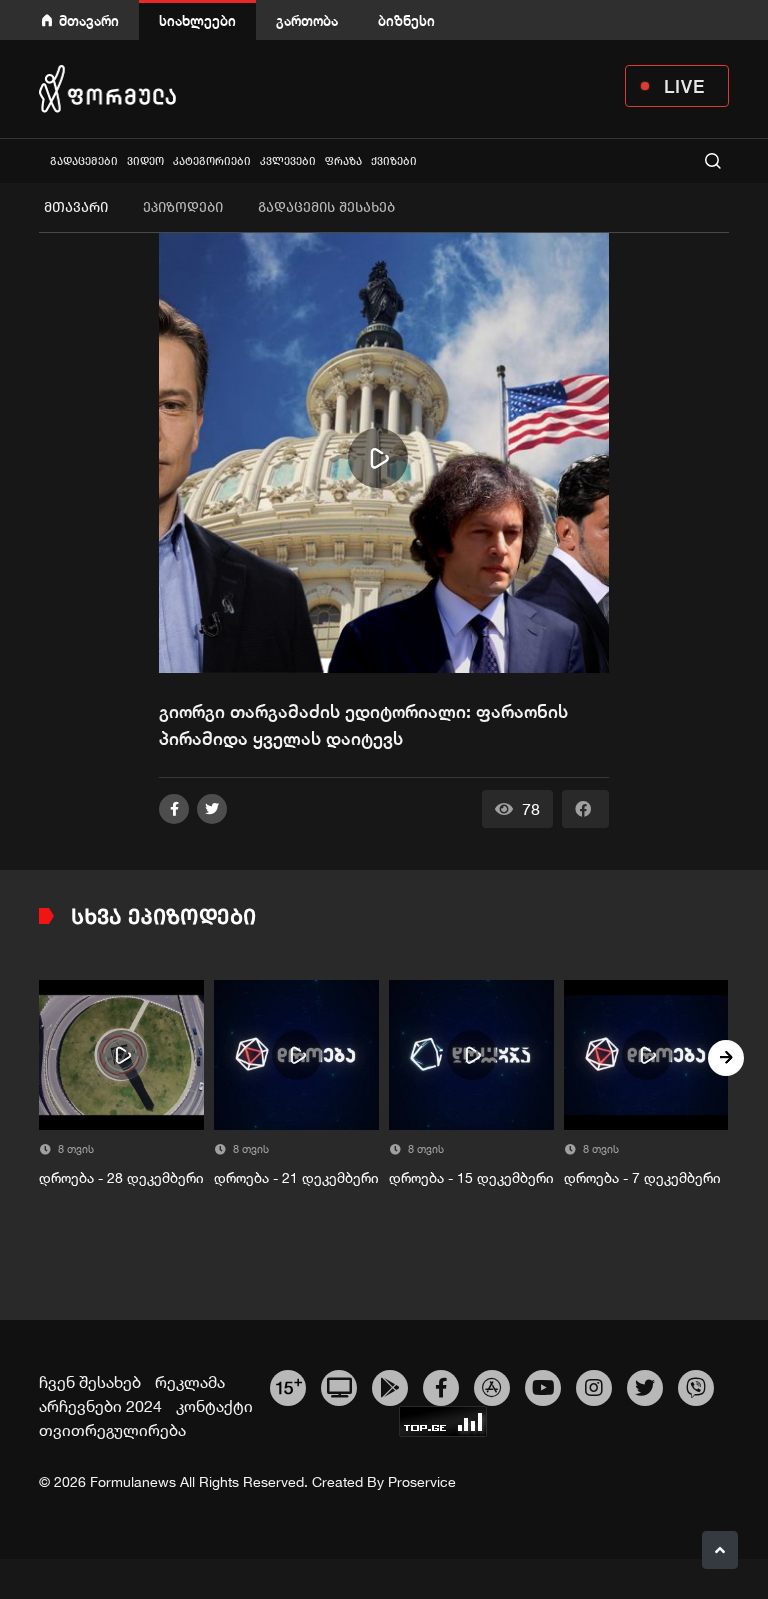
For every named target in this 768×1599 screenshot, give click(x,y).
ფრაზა (343, 161)
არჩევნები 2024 (100, 1406)
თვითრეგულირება (112, 1430)
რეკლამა (190, 1382)
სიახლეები (197, 20)
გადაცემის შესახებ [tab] (326, 207)
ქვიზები (394, 161)
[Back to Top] (720, 1550)
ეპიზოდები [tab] (183, 207)
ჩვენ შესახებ (90, 1382)
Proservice (422, 1482)
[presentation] (42, 1058)
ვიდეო (145, 161)
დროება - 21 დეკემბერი (296, 1178)
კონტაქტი (214, 1406)
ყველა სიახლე (41, 160)
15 (288, 1385)
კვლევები (288, 161)
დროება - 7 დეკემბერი (642, 1178)
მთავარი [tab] (76, 207)
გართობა (307, 20)
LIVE (684, 86)
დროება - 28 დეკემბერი (121, 1178)
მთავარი (89, 20)
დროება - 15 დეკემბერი (471, 1178)
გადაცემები (84, 161)
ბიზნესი (406, 20)
